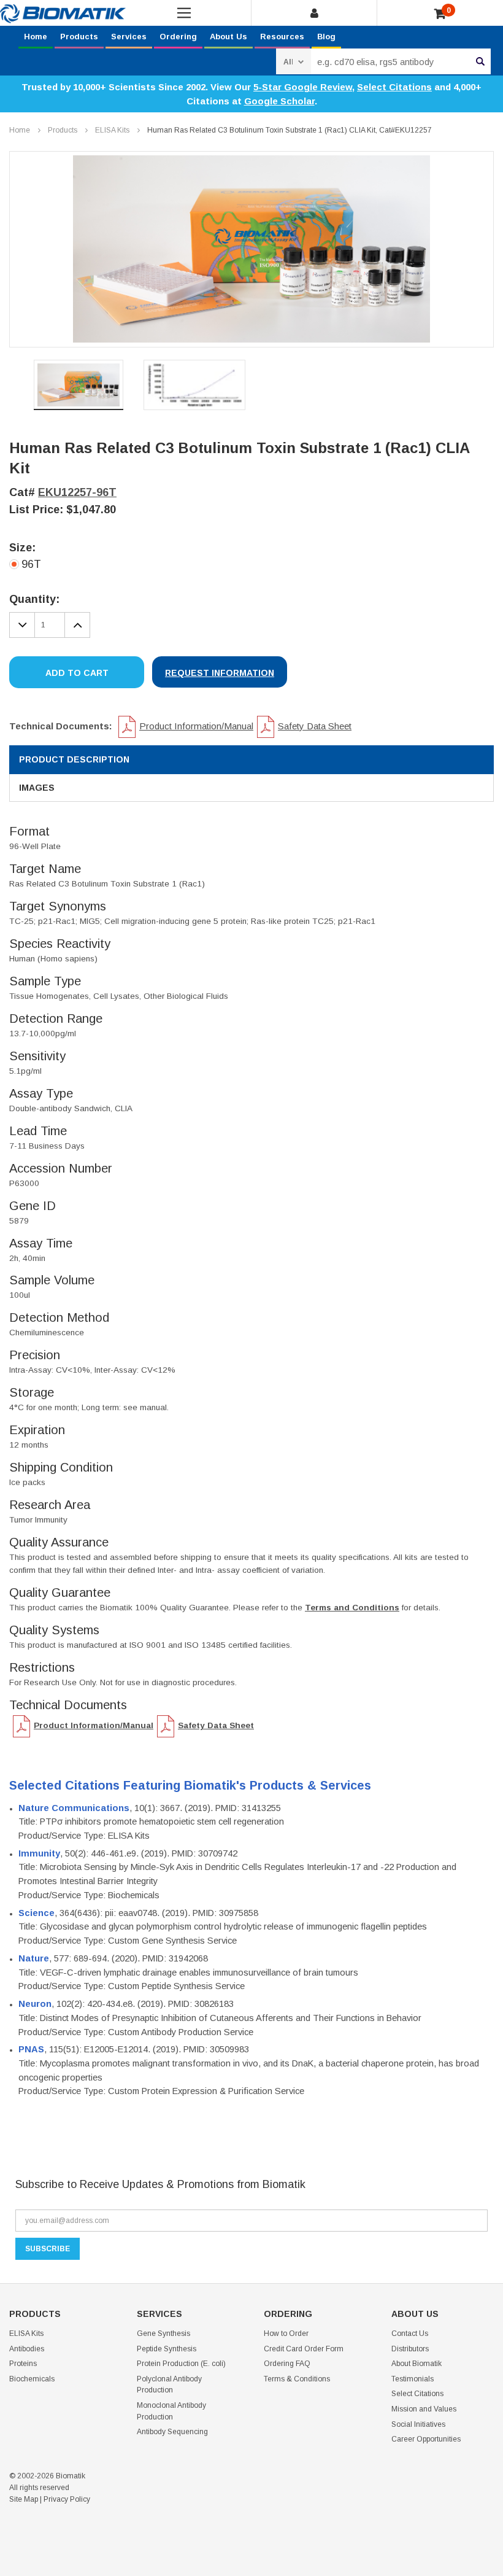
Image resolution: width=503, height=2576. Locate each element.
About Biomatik (417, 2364)
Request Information (220, 673)
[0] (440, 14)
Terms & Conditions (297, 2379)
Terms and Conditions (352, 1608)
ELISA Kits (112, 130)
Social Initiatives (418, 2424)
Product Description (74, 759)
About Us (228, 37)
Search (480, 61)
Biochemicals (32, 2379)
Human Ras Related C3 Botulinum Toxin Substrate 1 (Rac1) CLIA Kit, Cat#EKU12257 (290, 130)
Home (36, 37)
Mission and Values (424, 2409)
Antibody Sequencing (172, 2432)
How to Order (286, 2334)
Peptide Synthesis (167, 2349)
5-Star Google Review (303, 87)
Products (79, 37)
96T (31, 564)
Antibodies (27, 2349)
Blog (326, 37)
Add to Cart (77, 673)
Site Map (24, 2499)
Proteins (23, 2364)
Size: (22, 548)
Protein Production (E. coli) (181, 2364)
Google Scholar (279, 101)
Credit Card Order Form (304, 2349)
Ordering (178, 37)
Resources (282, 37)
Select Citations (394, 87)
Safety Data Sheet (315, 726)
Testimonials (413, 2379)
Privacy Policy (67, 2499)
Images (37, 788)
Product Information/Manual (196, 726)
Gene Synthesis (163, 2334)
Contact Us (410, 2334)
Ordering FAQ (287, 2364)
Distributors (410, 2349)
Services (129, 37)
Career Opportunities (426, 2439)
